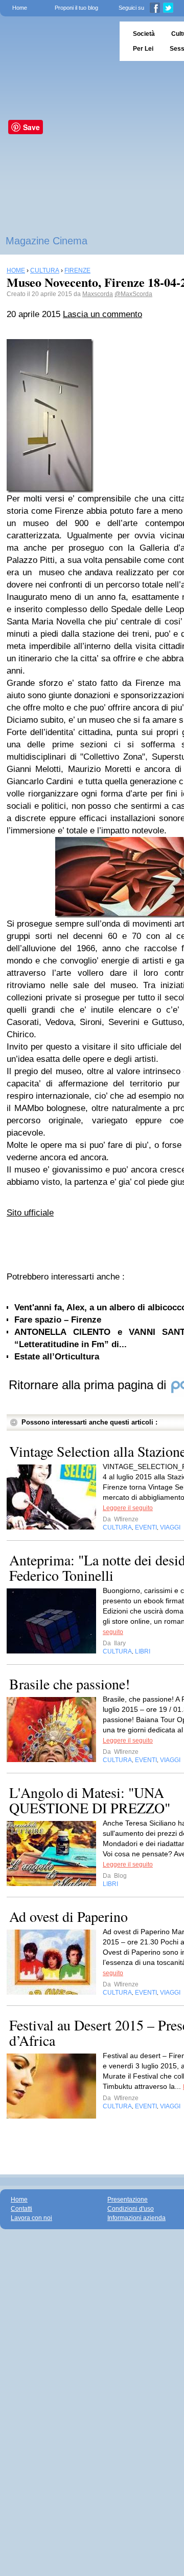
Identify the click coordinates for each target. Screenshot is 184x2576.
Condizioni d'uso (131, 2209)
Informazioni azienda (136, 2218)
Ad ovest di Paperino (68, 1916)
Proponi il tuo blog (76, 8)
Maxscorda (98, 294)
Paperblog (56, 41)
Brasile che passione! (70, 1684)
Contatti (21, 2209)
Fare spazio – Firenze (58, 1320)
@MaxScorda (133, 294)
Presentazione (128, 2200)
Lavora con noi (31, 2218)
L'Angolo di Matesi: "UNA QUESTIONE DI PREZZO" (90, 1800)
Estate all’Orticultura (57, 1357)
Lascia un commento (102, 314)
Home (20, 8)
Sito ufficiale (30, 1213)
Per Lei (143, 49)
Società (144, 34)
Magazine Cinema (47, 241)
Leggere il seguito (128, 1508)
